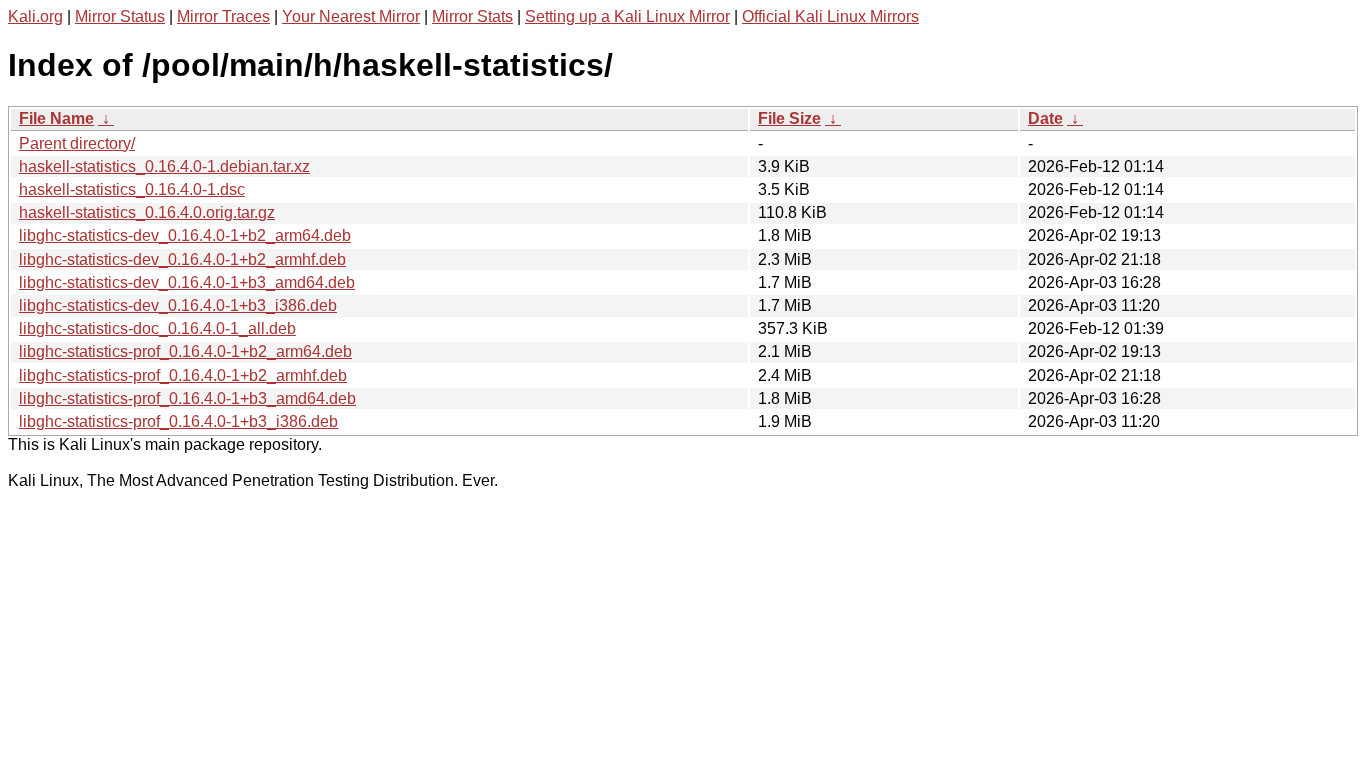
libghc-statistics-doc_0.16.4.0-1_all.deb (157, 328)
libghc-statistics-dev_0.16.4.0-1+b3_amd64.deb (187, 282)
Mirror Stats (472, 16)
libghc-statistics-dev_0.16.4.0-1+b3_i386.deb (178, 305)
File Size (789, 118)
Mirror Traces (223, 16)
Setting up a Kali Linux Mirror (627, 16)
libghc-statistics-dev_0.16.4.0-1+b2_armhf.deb (182, 259)
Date (1045, 118)
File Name (56, 118)
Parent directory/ (77, 143)
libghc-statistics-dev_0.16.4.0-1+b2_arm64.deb (185, 235)
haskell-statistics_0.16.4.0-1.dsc (132, 189)
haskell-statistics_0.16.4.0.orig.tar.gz (147, 212)
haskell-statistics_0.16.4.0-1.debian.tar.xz (164, 166)
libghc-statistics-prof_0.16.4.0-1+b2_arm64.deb (185, 351)
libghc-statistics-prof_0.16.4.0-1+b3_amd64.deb (187, 398)
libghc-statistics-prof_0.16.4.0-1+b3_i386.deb (178, 421)
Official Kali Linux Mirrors (830, 16)
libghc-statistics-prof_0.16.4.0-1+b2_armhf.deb (183, 375)
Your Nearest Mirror (351, 16)
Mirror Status (120, 16)
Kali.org (35, 16)
